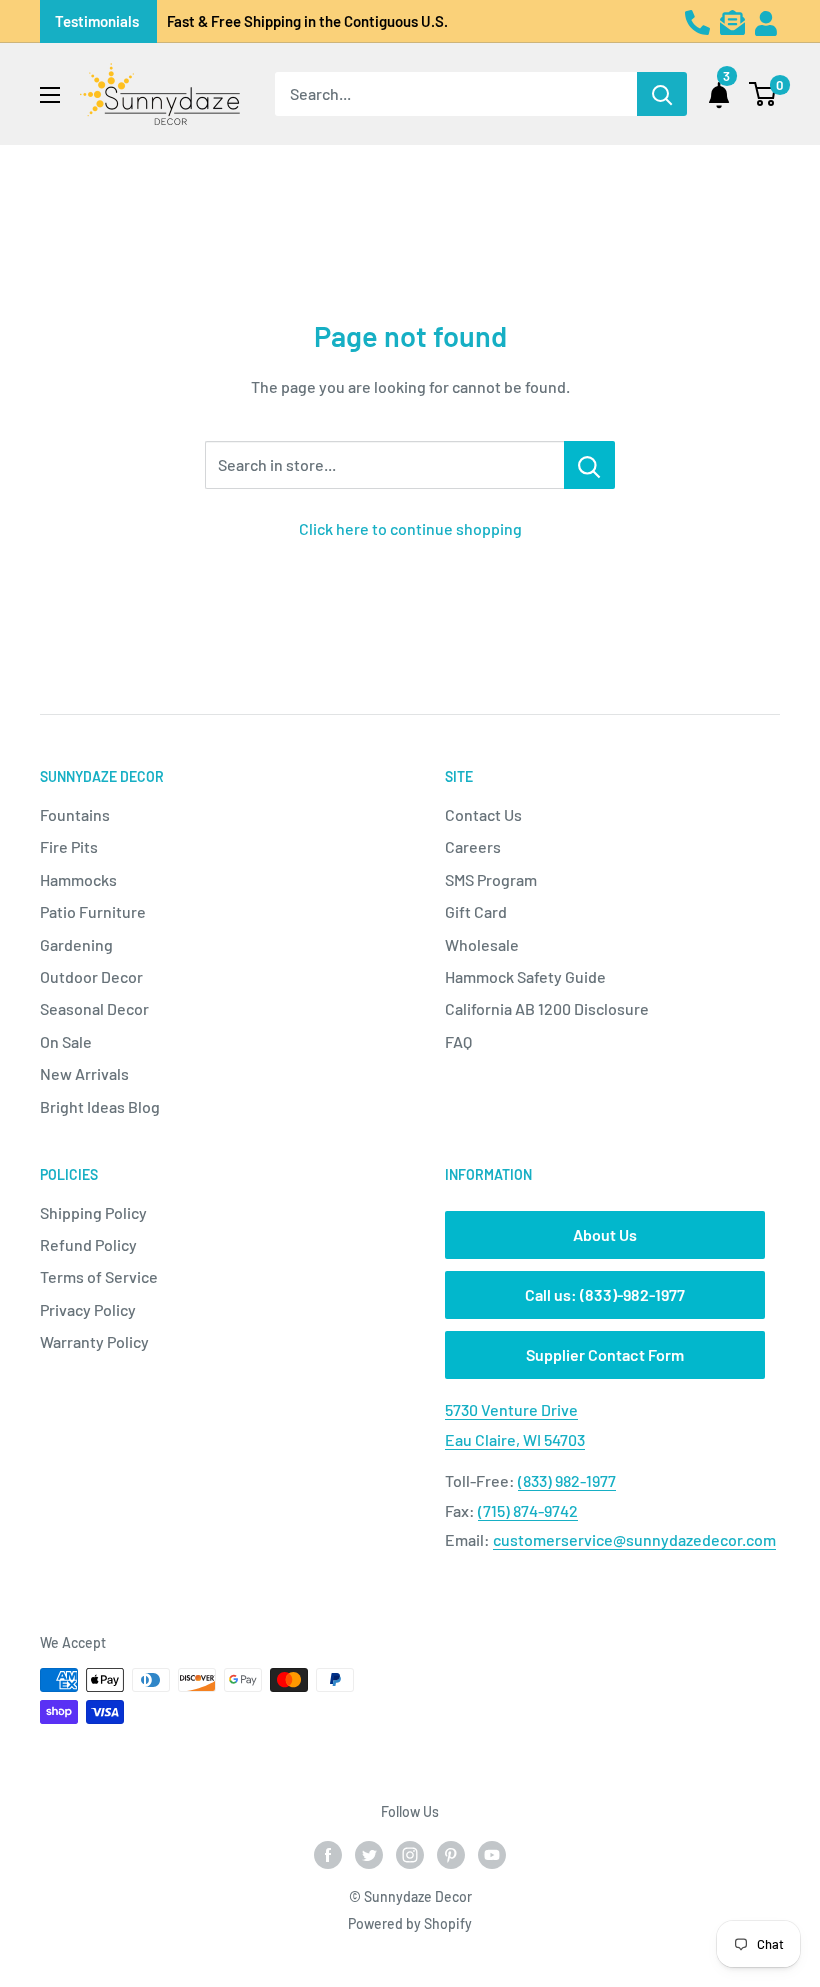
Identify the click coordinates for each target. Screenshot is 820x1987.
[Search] (662, 94)
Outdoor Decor (91, 976)
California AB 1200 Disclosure (547, 1008)
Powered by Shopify (410, 1923)
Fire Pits (69, 846)
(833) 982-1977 (567, 1480)
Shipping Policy (93, 1212)
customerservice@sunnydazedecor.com (634, 1539)
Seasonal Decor (94, 1008)
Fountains (75, 814)
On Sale (66, 1041)
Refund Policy (88, 1244)
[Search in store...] (589, 465)
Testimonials (97, 21)
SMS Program (491, 879)
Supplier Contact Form (605, 1354)
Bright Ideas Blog (100, 1106)
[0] (763, 94)
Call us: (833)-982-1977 (605, 1294)
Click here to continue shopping (410, 528)
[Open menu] (50, 95)
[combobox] (456, 94)
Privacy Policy (88, 1309)
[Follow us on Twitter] (369, 1855)
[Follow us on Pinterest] (451, 1855)
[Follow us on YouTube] (492, 1855)
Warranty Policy (94, 1341)
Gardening (76, 944)
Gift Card (476, 911)
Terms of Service (99, 1276)
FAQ (458, 1041)
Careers (473, 846)
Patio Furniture (93, 911)
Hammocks (78, 879)
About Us (605, 1234)
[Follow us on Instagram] (410, 1855)
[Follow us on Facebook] (328, 1855)
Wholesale (482, 944)
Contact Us (483, 814)
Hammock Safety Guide (525, 976)
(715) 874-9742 (528, 1510)
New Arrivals (84, 1073)
